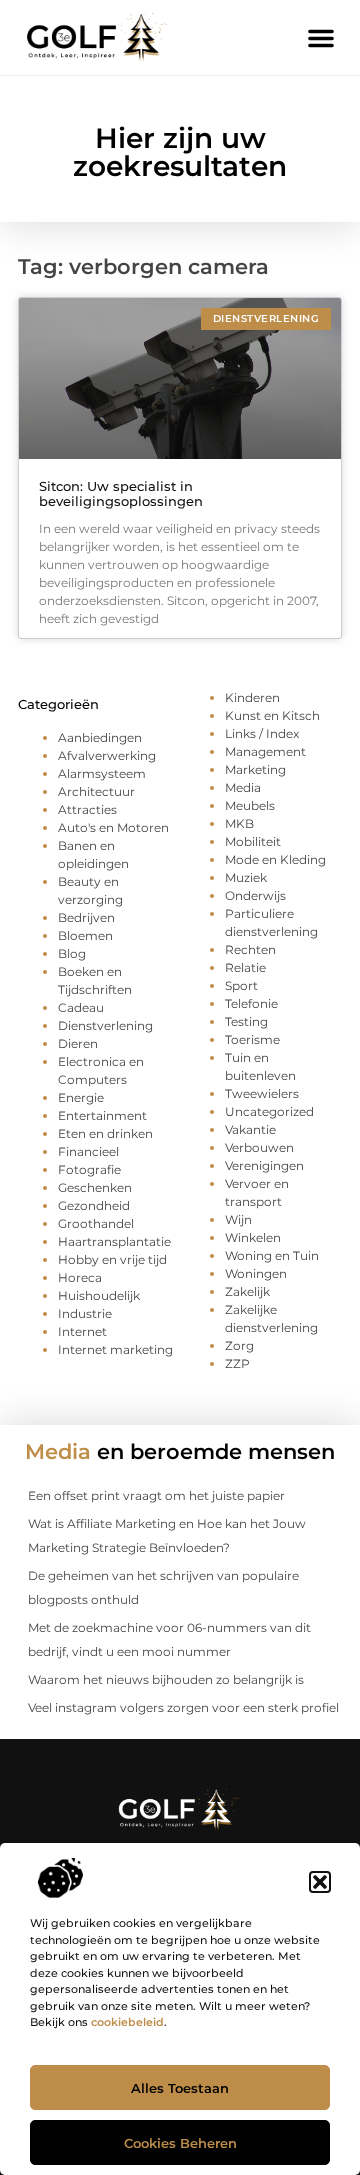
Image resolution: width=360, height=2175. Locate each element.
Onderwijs (255, 895)
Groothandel (96, 1223)
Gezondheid (94, 1205)
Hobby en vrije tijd (112, 1259)
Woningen (256, 1273)
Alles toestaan (180, 2088)
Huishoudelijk (99, 1295)
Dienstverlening (105, 1025)
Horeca (80, 1277)
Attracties (87, 809)
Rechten (250, 949)
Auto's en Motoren (113, 827)
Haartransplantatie (114, 1241)
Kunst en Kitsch (272, 715)
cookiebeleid (127, 2022)
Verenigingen (264, 1165)
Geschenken (95, 1187)
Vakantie (250, 1129)
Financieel (88, 1151)
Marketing (255, 769)
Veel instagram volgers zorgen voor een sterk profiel (183, 1707)
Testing (246, 1021)
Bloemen (85, 935)
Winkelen (253, 1237)
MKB (239, 823)
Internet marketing (115, 1349)
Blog (72, 953)
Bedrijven (86, 917)
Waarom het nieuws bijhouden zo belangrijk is (166, 1679)
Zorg (239, 1345)
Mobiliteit (253, 841)
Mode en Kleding (275, 859)
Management (265, 751)
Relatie (245, 967)
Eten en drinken (105, 1133)
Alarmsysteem (102, 773)
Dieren (78, 1043)
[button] (320, 1882)
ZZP (237, 1363)
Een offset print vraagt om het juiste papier (156, 1495)
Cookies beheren (180, 2143)
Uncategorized (269, 1111)
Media (243, 787)
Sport (241, 985)
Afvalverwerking (107, 755)
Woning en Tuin (272, 1255)
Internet (82, 1331)
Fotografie (89, 1169)
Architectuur (96, 791)
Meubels (250, 805)
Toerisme (252, 1039)
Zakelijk (247, 1291)
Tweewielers (262, 1093)
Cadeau (81, 1007)
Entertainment (102, 1115)
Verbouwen (259, 1147)
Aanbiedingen (100, 737)
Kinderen (252, 697)
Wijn (238, 1219)
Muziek (246, 877)
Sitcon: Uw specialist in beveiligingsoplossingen (121, 494)
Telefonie (251, 1003)
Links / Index (262, 733)
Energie (81, 1097)
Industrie (85, 1313)
